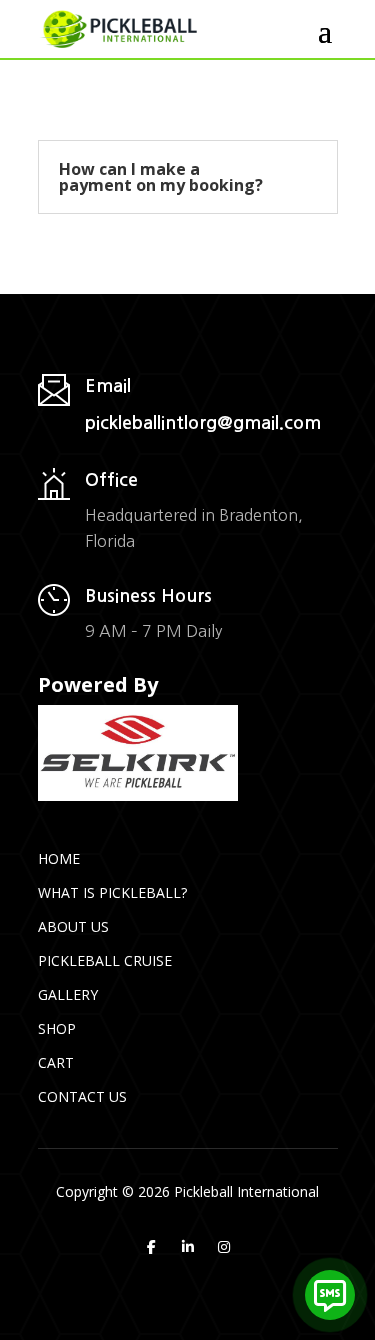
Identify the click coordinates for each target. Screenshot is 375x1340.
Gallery (68, 994)
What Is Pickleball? (112, 892)
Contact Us (82, 1096)
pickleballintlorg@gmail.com (203, 423)
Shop (57, 1028)
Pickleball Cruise (105, 960)
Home (59, 858)
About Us (73, 926)
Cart (56, 1062)
